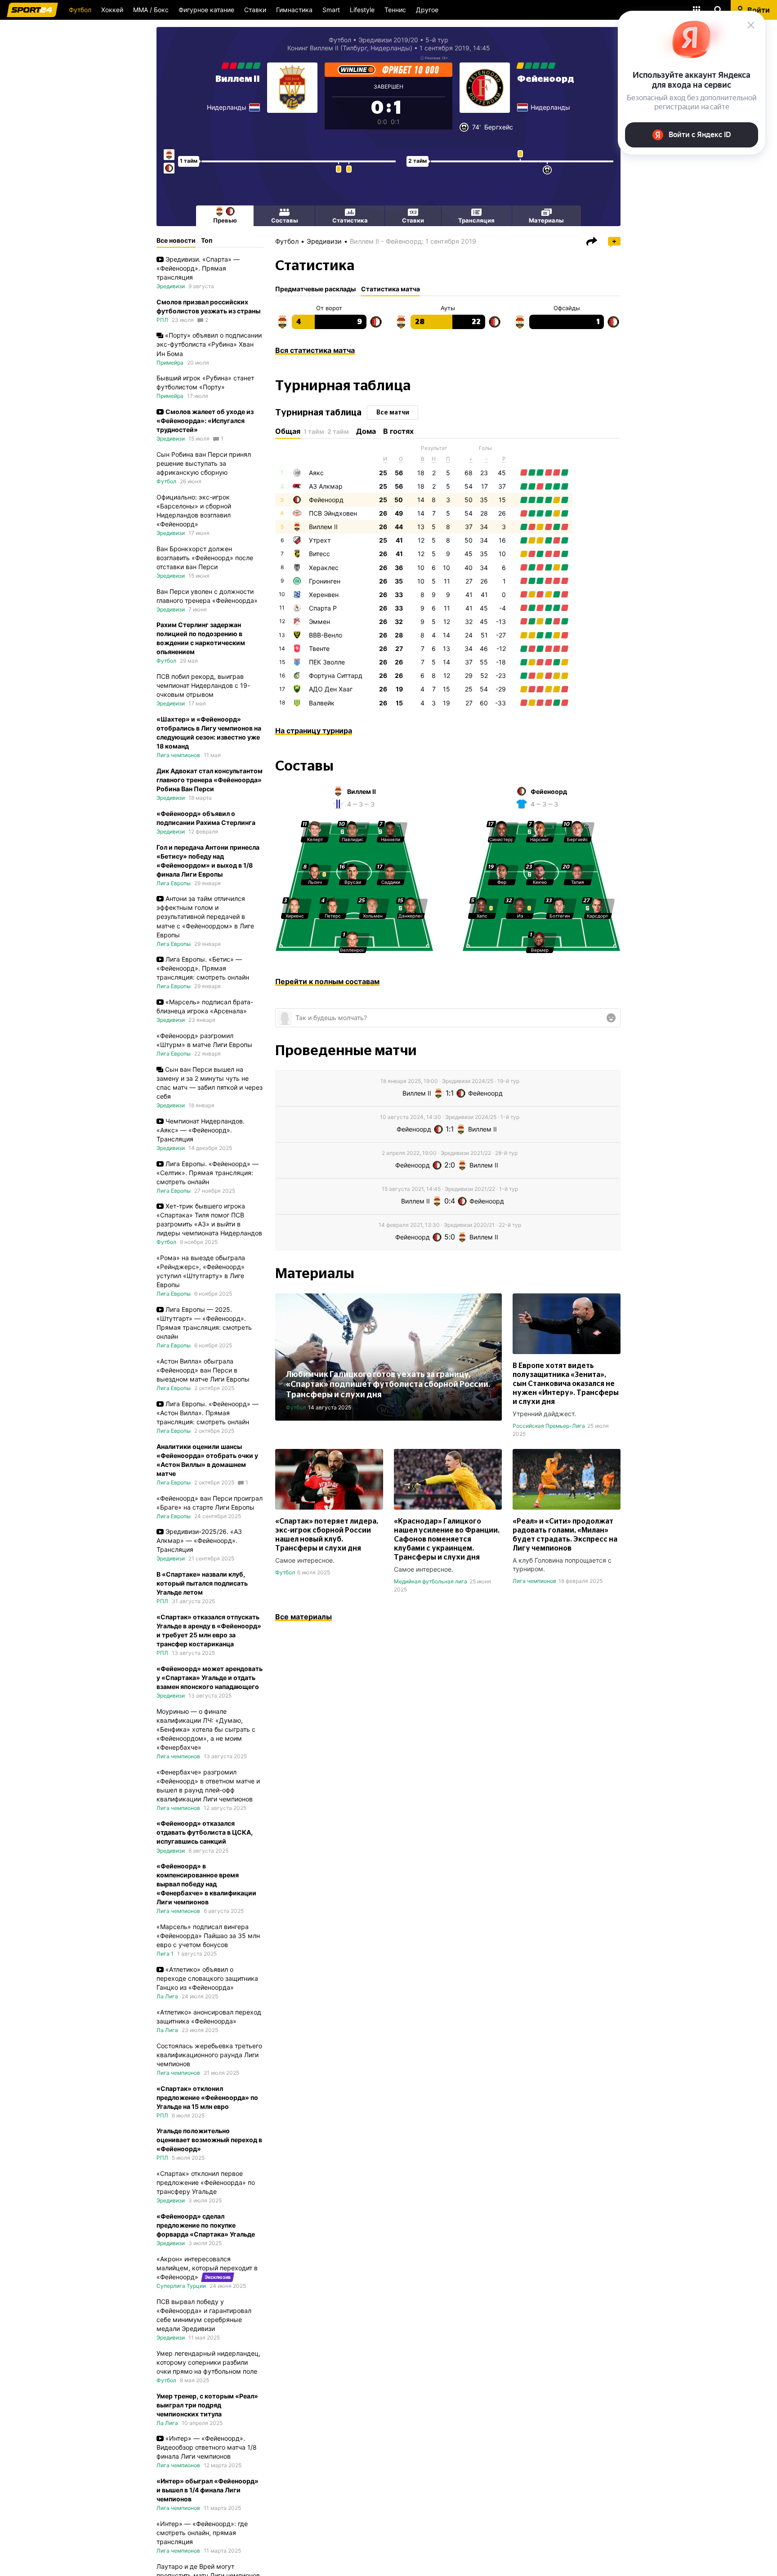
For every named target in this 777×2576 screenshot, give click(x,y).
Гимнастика (294, 10)
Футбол (80, 10)
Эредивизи (324, 241)
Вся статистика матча (315, 350)
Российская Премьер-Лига (549, 1426)
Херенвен (324, 595)
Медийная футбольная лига (431, 1581)
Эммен (319, 622)
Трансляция (476, 220)
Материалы (546, 220)
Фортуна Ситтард (336, 675)
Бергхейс (499, 127)
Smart (331, 10)
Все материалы (304, 1617)
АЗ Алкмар (326, 486)
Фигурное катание (206, 10)
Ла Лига (167, 1996)
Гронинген (325, 581)
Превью (225, 220)
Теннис (395, 10)
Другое (427, 10)
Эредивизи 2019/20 (388, 40)
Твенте (319, 648)
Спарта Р (323, 608)
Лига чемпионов (534, 1581)
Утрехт (320, 540)
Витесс (319, 554)
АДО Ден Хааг (331, 689)
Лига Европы (174, 883)
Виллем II (238, 79)
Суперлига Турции (181, 2286)
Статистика (350, 220)
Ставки (255, 10)
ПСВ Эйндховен (333, 513)
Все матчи (393, 413)
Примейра (170, 363)
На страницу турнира (314, 731)
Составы (285, 220)
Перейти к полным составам (327, 981)
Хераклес (324, 568)
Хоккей (112, 10)
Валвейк (322, 703)
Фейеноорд (546, 79)
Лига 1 (165, 1954)
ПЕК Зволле (327, 662)
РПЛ (162, 320)
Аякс (316, 473)
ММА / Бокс (151, 10)
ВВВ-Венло (326, 635)
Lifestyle (362, 10)
